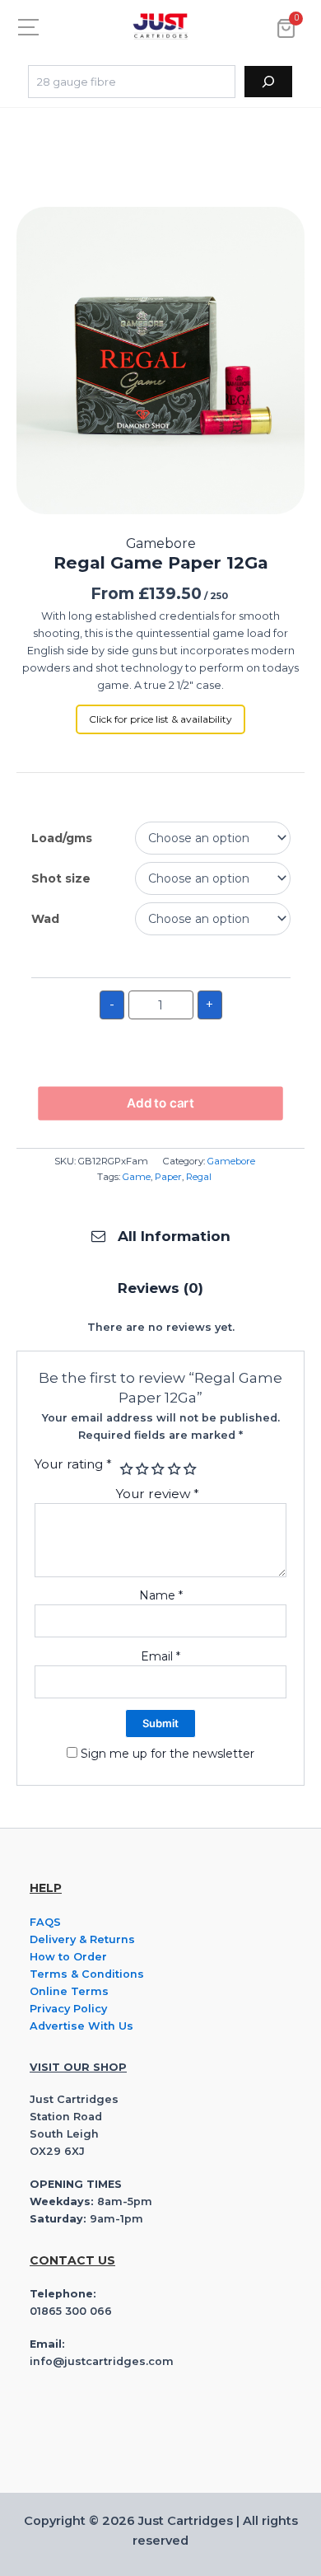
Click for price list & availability (160, 719)
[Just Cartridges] (160, 26)
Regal (199, 1177)
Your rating (73, 1464)
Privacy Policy (68, 2009)
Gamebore (231, 1161)
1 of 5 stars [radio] (125, 1469)
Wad (45, 919)
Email (160, 1656)
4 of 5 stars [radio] (172, 1469)
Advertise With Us (81, 2026)
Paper (168, 1177)
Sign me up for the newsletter (166, 1754)
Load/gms (62, 838)
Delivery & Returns (82, 1939)
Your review (158, 1494)
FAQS (45, 1922)
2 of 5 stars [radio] (140, 1469)
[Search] (268, 82)
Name (161, 1595)
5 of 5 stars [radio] (188, 1469)
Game (137, 1177)
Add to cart (160, 1103)
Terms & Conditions (87, 1974)
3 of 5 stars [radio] (157, 1469)
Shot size (61, 878)
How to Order (68, 1957)
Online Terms (69, 1991)
